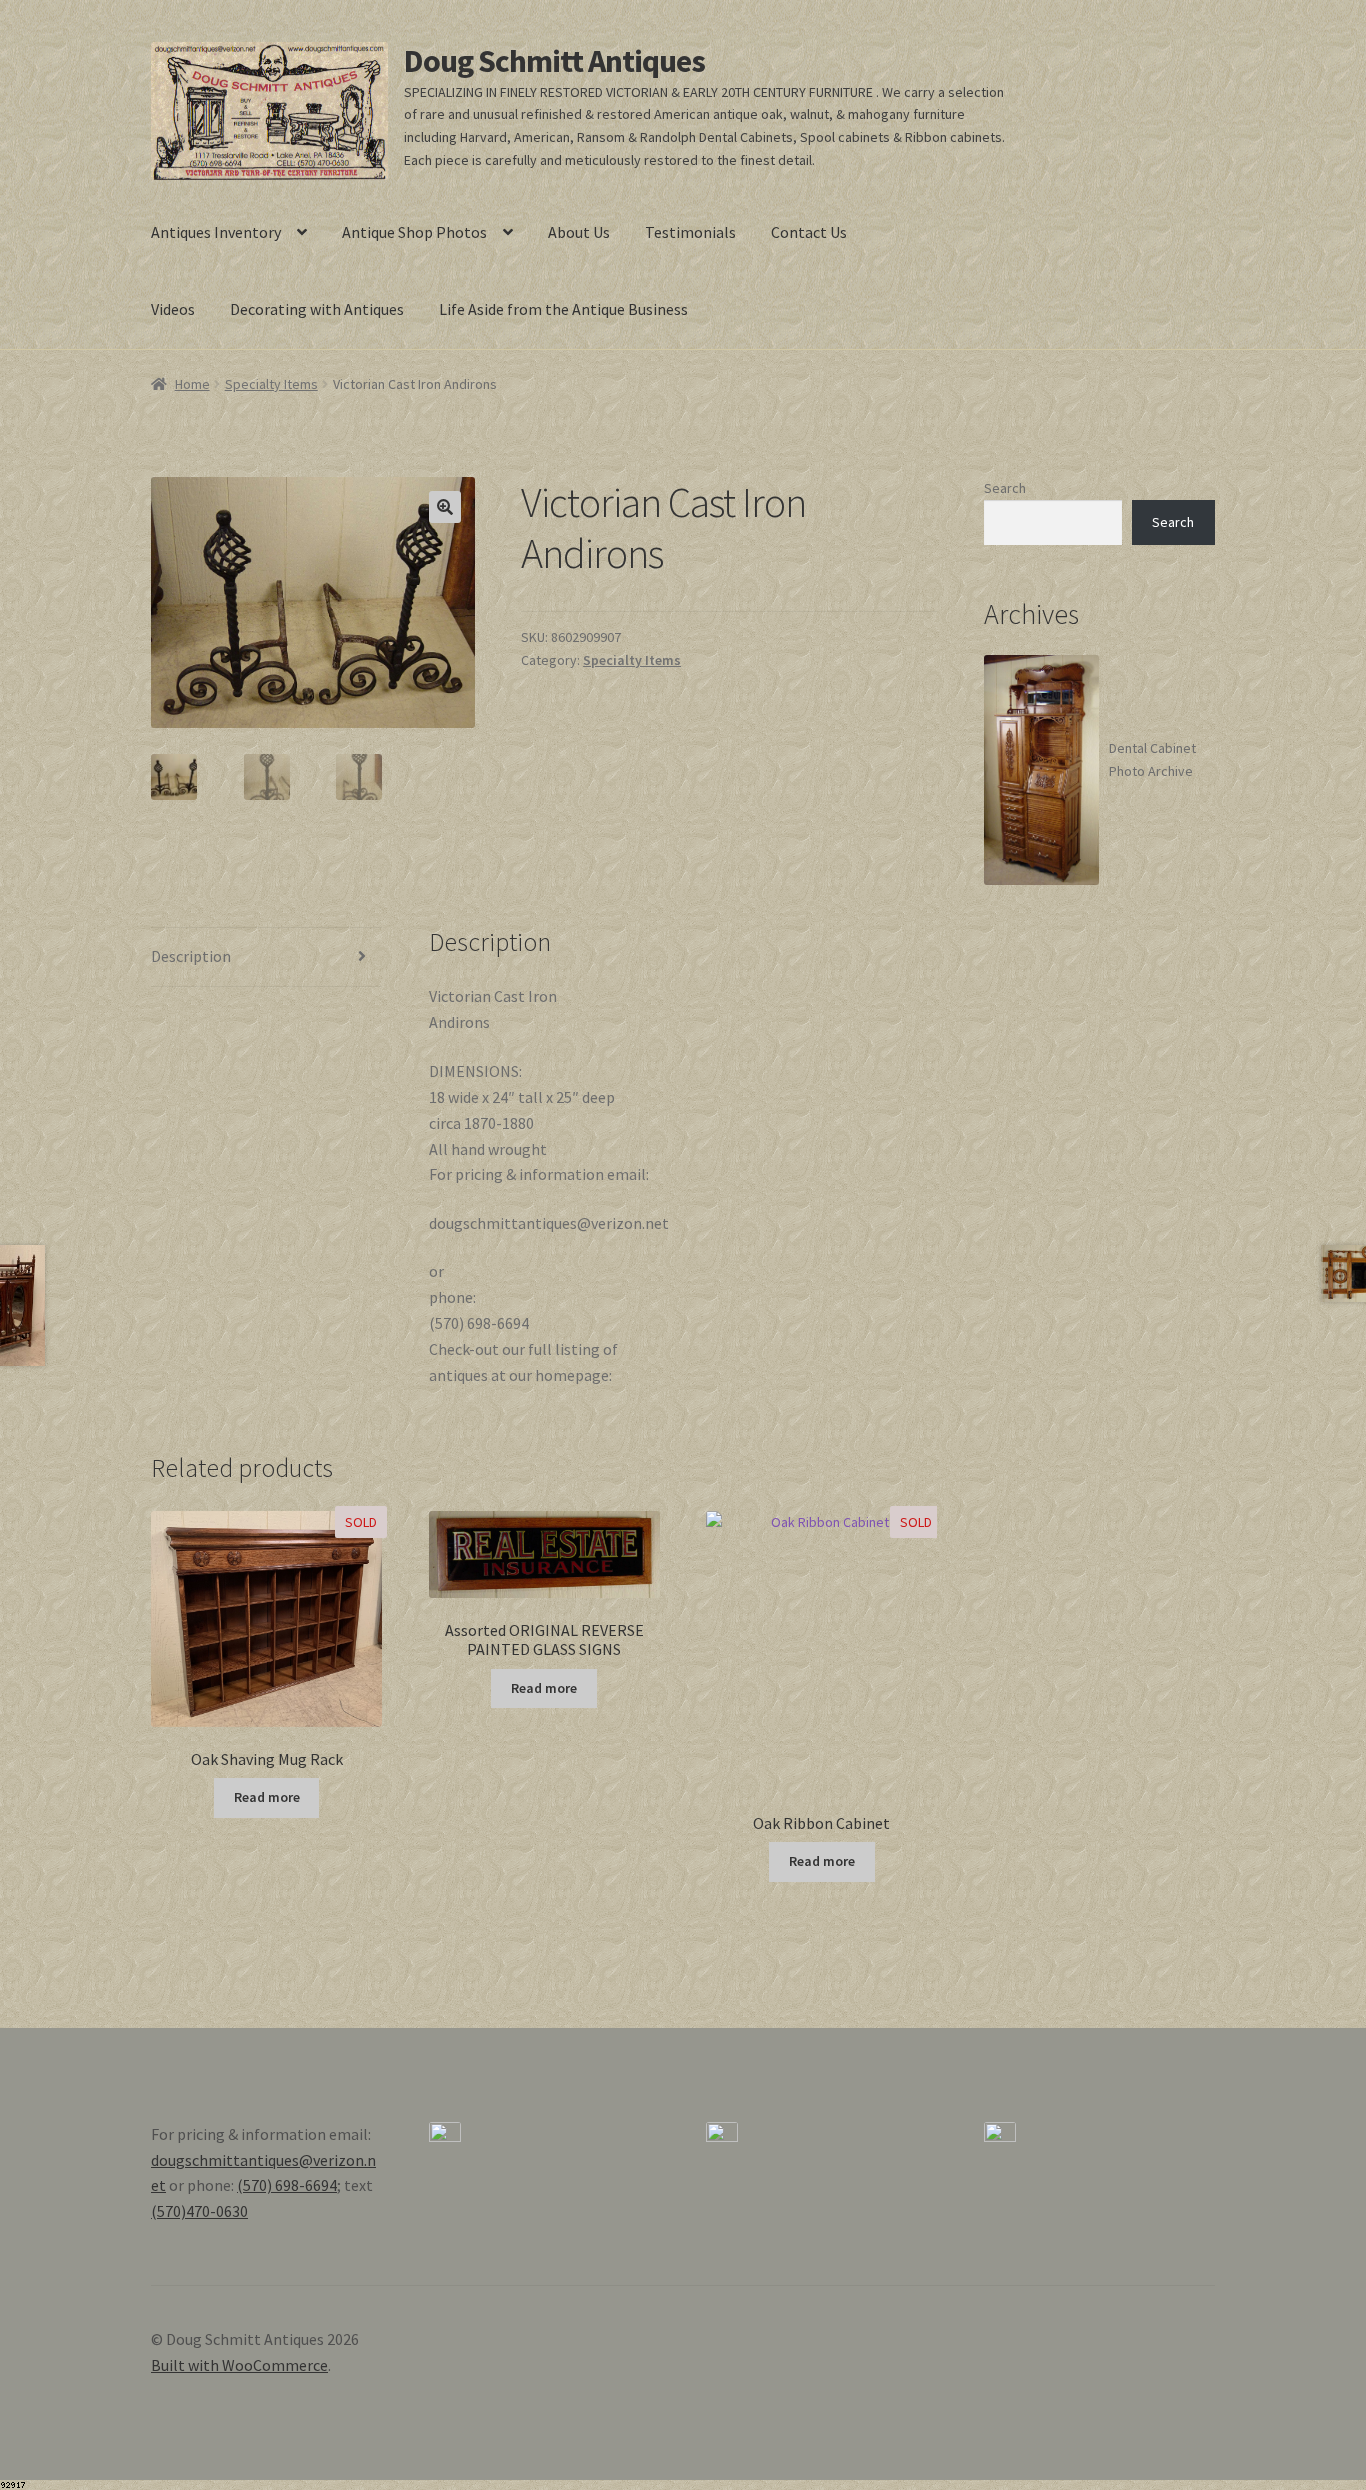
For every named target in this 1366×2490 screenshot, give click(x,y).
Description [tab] (191, 956)
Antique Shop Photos (414, 232)
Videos (173, 309)
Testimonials (690, 232)
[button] (445, 507)
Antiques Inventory (216, 232)
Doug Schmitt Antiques (554, 61)
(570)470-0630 (199, 2211)
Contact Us (809, 232)
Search (1005, 488)
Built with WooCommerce (239, 2365)
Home (192, 384)
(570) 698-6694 (287, 2185)
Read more (267, 1797)
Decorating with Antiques (317, 309)
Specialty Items (271, 384)
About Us (579, 232)
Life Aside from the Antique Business (563, 309)
